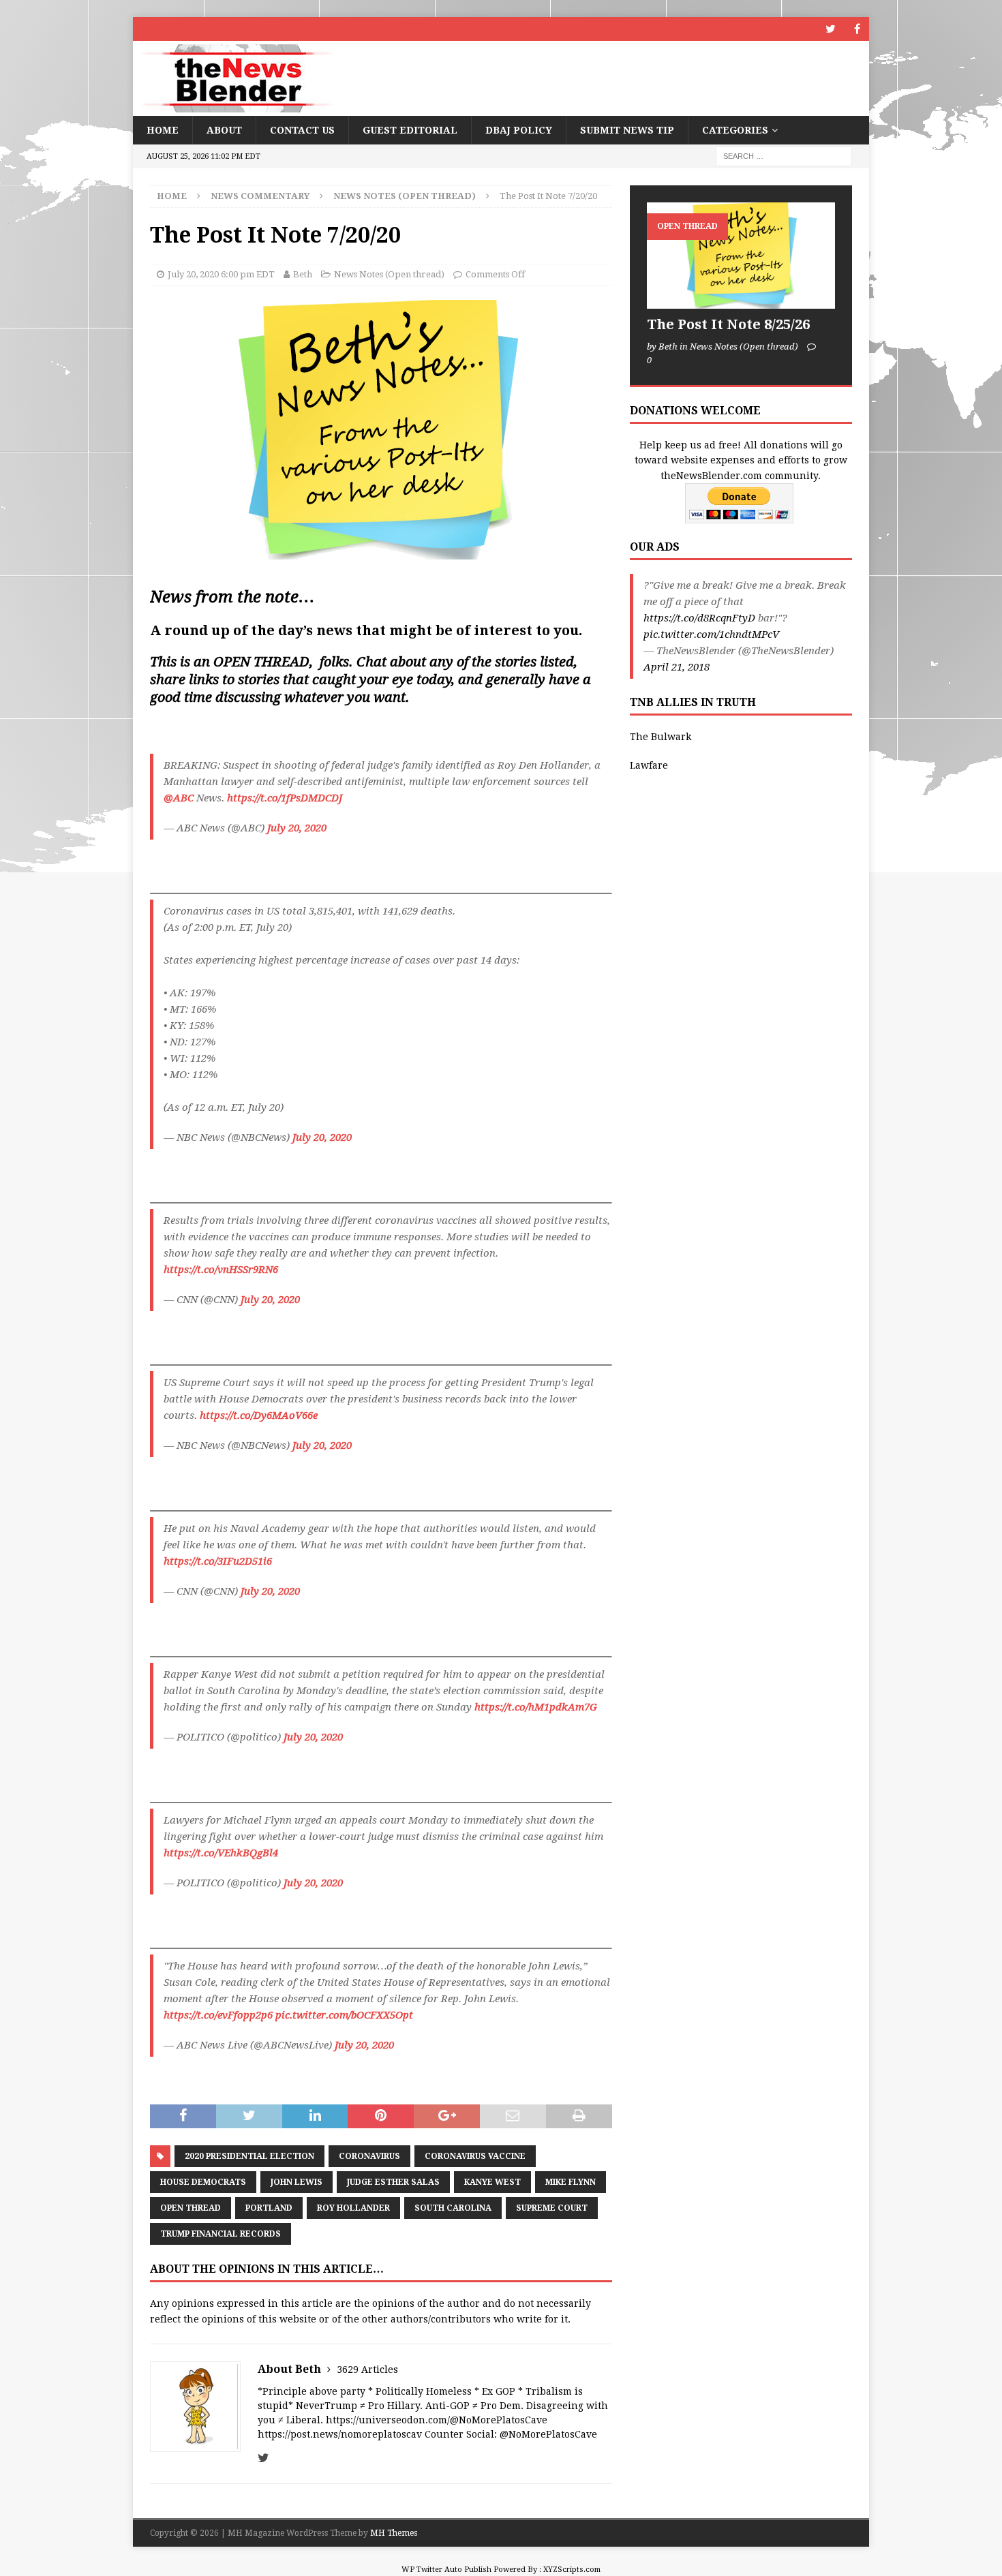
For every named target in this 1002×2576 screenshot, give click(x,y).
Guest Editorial (410, 130)
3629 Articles (367, 2370)
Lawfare (649, 765)
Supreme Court (552, 2208)
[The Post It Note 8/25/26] (741, 255)
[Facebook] (857, 29)
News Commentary (260, 196)
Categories (735, 130)
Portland (269, 2208)
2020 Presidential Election (249, 2156)
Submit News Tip (627, 130)
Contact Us (302, 130)
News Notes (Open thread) (389, 274)
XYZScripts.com (572, 2570)
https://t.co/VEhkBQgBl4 (221, 1853)
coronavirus (369, 2156)
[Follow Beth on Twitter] (263, 2458)
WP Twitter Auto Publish (446, 2570)
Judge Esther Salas (393, 2182)
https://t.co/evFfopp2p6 (218, 2015)
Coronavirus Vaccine (475, 2156)
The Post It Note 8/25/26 (728, 324)
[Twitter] (831, 29)
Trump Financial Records (221, 2234)
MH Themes (394, 2533)
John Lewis (297, 2182)
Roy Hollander (353, 2208)
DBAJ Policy (519, 130)
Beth (303, 274)
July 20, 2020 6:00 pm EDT (221, 274)
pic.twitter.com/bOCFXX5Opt (344, 2015)
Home (163, 130)
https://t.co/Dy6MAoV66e (259, 1415)
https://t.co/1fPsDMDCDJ (285, 798)
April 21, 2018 (677, 667)
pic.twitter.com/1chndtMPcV (711, 634)
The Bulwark (661, 737)
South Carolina (453, 2208)
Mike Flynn (571, 2182)
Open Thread (191, 2208)
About (224, 130)
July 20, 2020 (297, 828)
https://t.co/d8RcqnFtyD (699, 618)
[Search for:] (784, 156)
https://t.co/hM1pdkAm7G (536, 1707)
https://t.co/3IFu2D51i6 (218, 1561)
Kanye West (492, 2182)
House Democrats (203, 2182)
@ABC (179, 798)
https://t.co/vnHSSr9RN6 (221, 1270)
